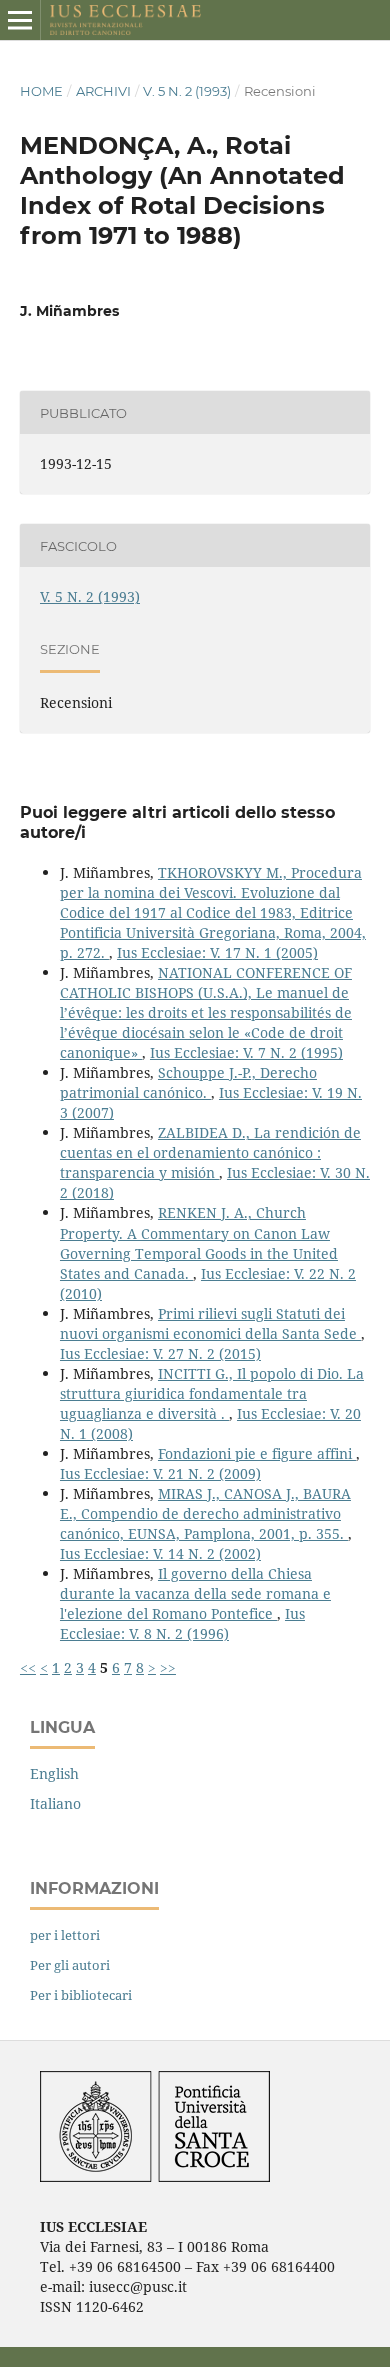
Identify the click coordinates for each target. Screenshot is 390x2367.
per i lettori (65, 1935)
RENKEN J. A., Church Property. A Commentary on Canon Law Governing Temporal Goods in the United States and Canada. (199, 1242)
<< (28, 1667)
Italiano (55, 1803)
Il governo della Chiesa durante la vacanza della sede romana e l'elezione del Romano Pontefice (195, 1593)
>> (168, 1667)
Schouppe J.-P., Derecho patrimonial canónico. (188, 1082)
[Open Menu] (20, 20)
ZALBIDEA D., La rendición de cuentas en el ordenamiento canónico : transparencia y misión (210, 1152)
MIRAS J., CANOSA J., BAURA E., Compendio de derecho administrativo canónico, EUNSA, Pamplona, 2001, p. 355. (205, 1513)
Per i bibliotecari (81, 1995)
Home (41, 91)
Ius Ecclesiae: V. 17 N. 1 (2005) (217, 952)
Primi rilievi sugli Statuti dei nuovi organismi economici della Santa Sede (210, 1323)
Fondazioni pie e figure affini (257, 1453)
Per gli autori (70, 1965)
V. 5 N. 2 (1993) (187, 91)
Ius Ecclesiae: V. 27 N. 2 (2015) (160, 1353)
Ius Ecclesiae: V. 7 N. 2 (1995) (246, 1052)
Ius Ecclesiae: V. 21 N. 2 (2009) (160, 1473)
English (54, 1773)
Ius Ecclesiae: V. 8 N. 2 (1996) (182, 1623)
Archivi (103, 91)
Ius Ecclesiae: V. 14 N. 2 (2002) (160, 1553)
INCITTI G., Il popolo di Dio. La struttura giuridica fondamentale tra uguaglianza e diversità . (212, 1393)
